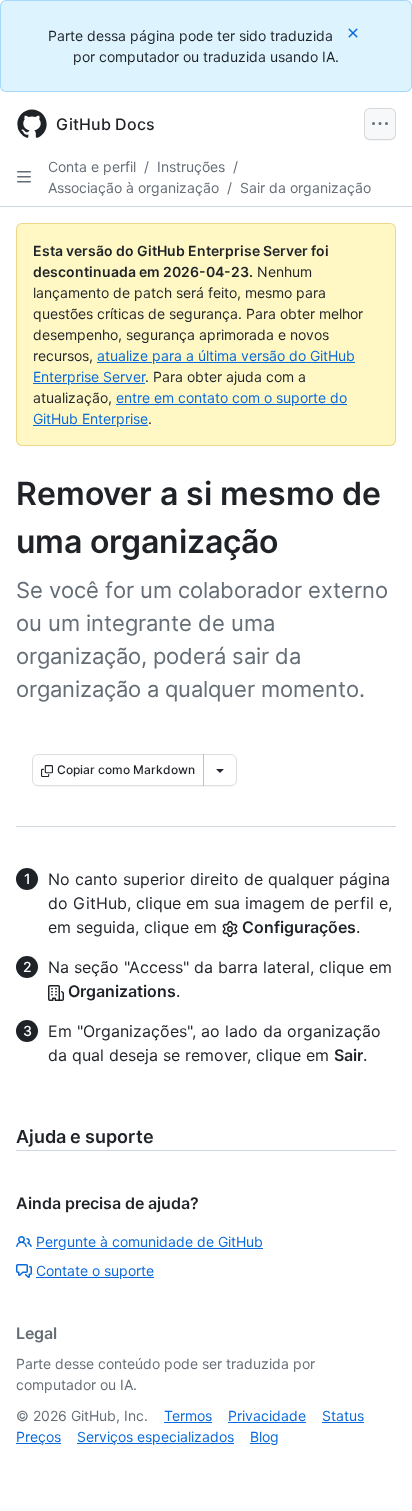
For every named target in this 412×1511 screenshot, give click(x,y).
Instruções (191, 166)
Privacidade (267, 1415)
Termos (188, 1415)
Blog (264, 1436)
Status (343, 1415)
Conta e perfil (92, 166)
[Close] (355, 32)
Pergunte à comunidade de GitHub (149, 1241)
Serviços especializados (155, 1436)
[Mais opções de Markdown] (220, 770)
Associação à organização (133, 187)
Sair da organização (305, 187)
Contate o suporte (95, 1270)
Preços (38, 1436)
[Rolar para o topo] (368, 1467)
